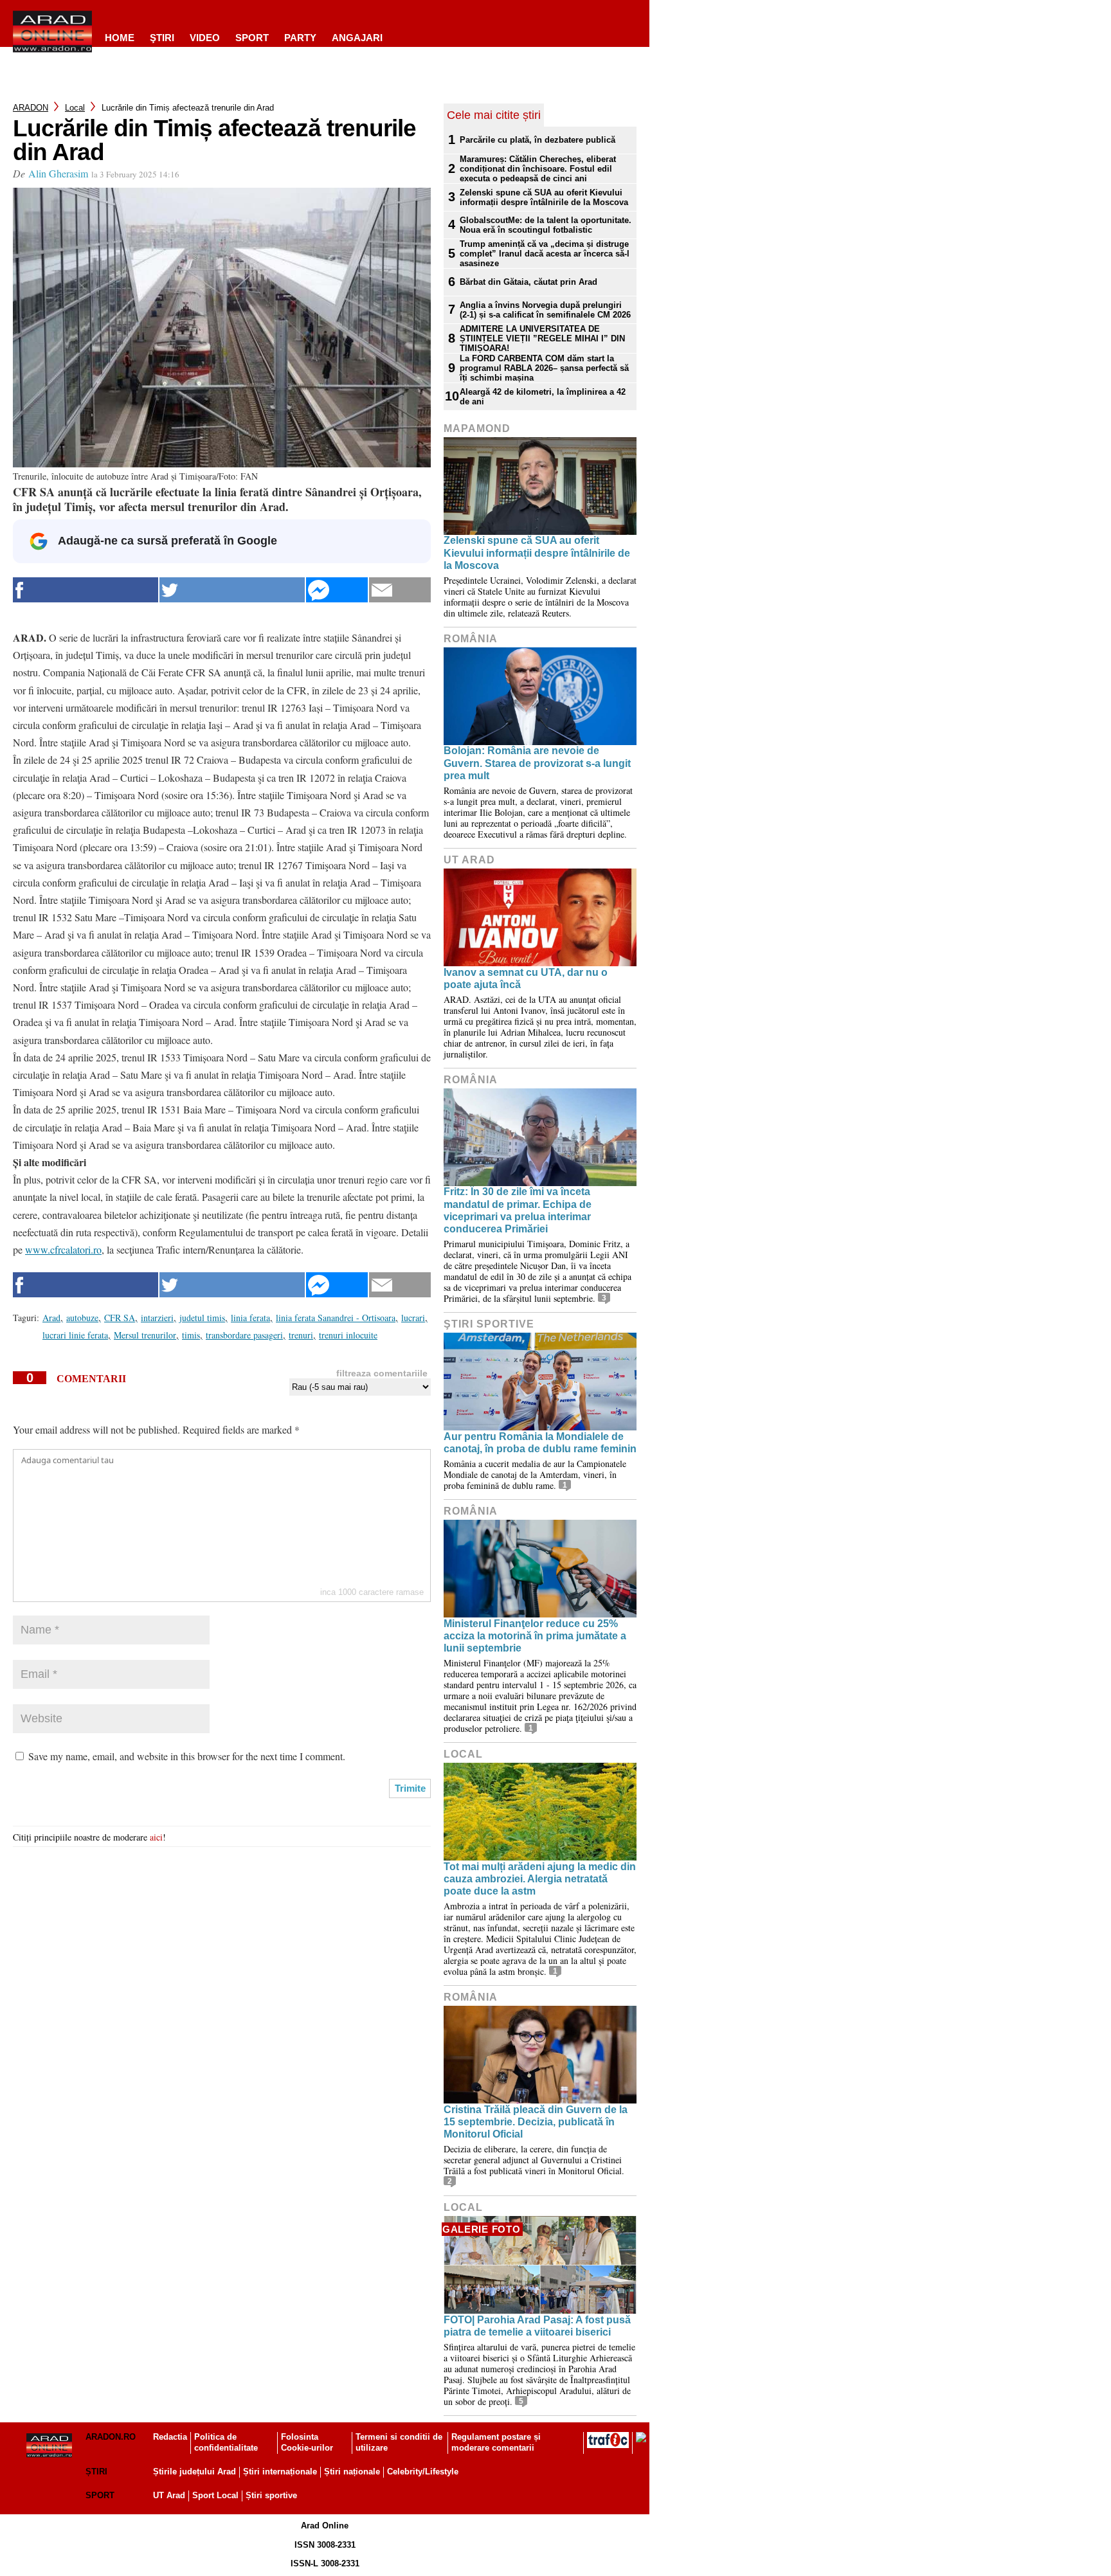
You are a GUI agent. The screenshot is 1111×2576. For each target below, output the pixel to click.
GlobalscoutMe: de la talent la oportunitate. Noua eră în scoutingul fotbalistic (546, 225)
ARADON (31, 108)
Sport (252, 38)
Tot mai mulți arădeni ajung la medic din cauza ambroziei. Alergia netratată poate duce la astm (540, 1879)
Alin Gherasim (58, 173)
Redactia (170, 2437)
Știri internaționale (280, 2472)
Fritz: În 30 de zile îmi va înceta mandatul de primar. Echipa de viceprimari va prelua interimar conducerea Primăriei (518, 1210)
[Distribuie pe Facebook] (86, 590)
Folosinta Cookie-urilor (307, 2442)
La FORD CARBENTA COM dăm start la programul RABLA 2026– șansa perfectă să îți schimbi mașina (544, 368)
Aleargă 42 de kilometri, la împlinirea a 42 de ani (543, 397)
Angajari (357, 38)
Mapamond (477, 428)
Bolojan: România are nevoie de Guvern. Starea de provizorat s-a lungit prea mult (537, 763)
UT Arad (469, 860)
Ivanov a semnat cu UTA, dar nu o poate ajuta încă (526, 978)
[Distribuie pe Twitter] (232, 590)
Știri (96, 2472)
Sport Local (215, 2495)
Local (75, 108)
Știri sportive (271, 2495)
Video (205, 38)
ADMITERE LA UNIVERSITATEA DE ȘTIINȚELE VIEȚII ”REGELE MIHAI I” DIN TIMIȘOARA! (542, 338)
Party (300, 38)
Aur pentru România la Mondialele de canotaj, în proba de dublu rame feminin (540, 1443)
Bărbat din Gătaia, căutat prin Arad (528, 282)
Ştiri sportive (489, 1324)
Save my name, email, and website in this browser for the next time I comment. (187, 1756)
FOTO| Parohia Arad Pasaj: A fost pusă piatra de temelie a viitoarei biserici (537, 2326)
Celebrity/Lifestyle (423, 2472)
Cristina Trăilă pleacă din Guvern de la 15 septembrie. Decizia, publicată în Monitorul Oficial (536, 2122)
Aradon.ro (111, 2437)
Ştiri (162, 38)
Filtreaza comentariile (382, 1373)
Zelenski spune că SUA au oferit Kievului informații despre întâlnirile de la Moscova (544, 197)
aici (156, 1837)
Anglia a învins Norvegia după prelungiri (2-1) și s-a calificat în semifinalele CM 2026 (545, 310)
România (471, 639)
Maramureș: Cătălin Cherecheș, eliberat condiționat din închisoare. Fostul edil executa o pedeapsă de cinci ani (538, 169)
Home (120, 38)
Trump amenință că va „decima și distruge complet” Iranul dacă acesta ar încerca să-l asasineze (545, 254)
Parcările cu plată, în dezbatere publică (537, 140)
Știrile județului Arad (194, 2472)
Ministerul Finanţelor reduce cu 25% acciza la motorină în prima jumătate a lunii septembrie (535, 1636)
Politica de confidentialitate (226, 2442)
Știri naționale (352, 2472)
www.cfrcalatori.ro (63, 1249)
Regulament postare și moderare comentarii (496, 2442)
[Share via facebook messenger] (337, 590)
